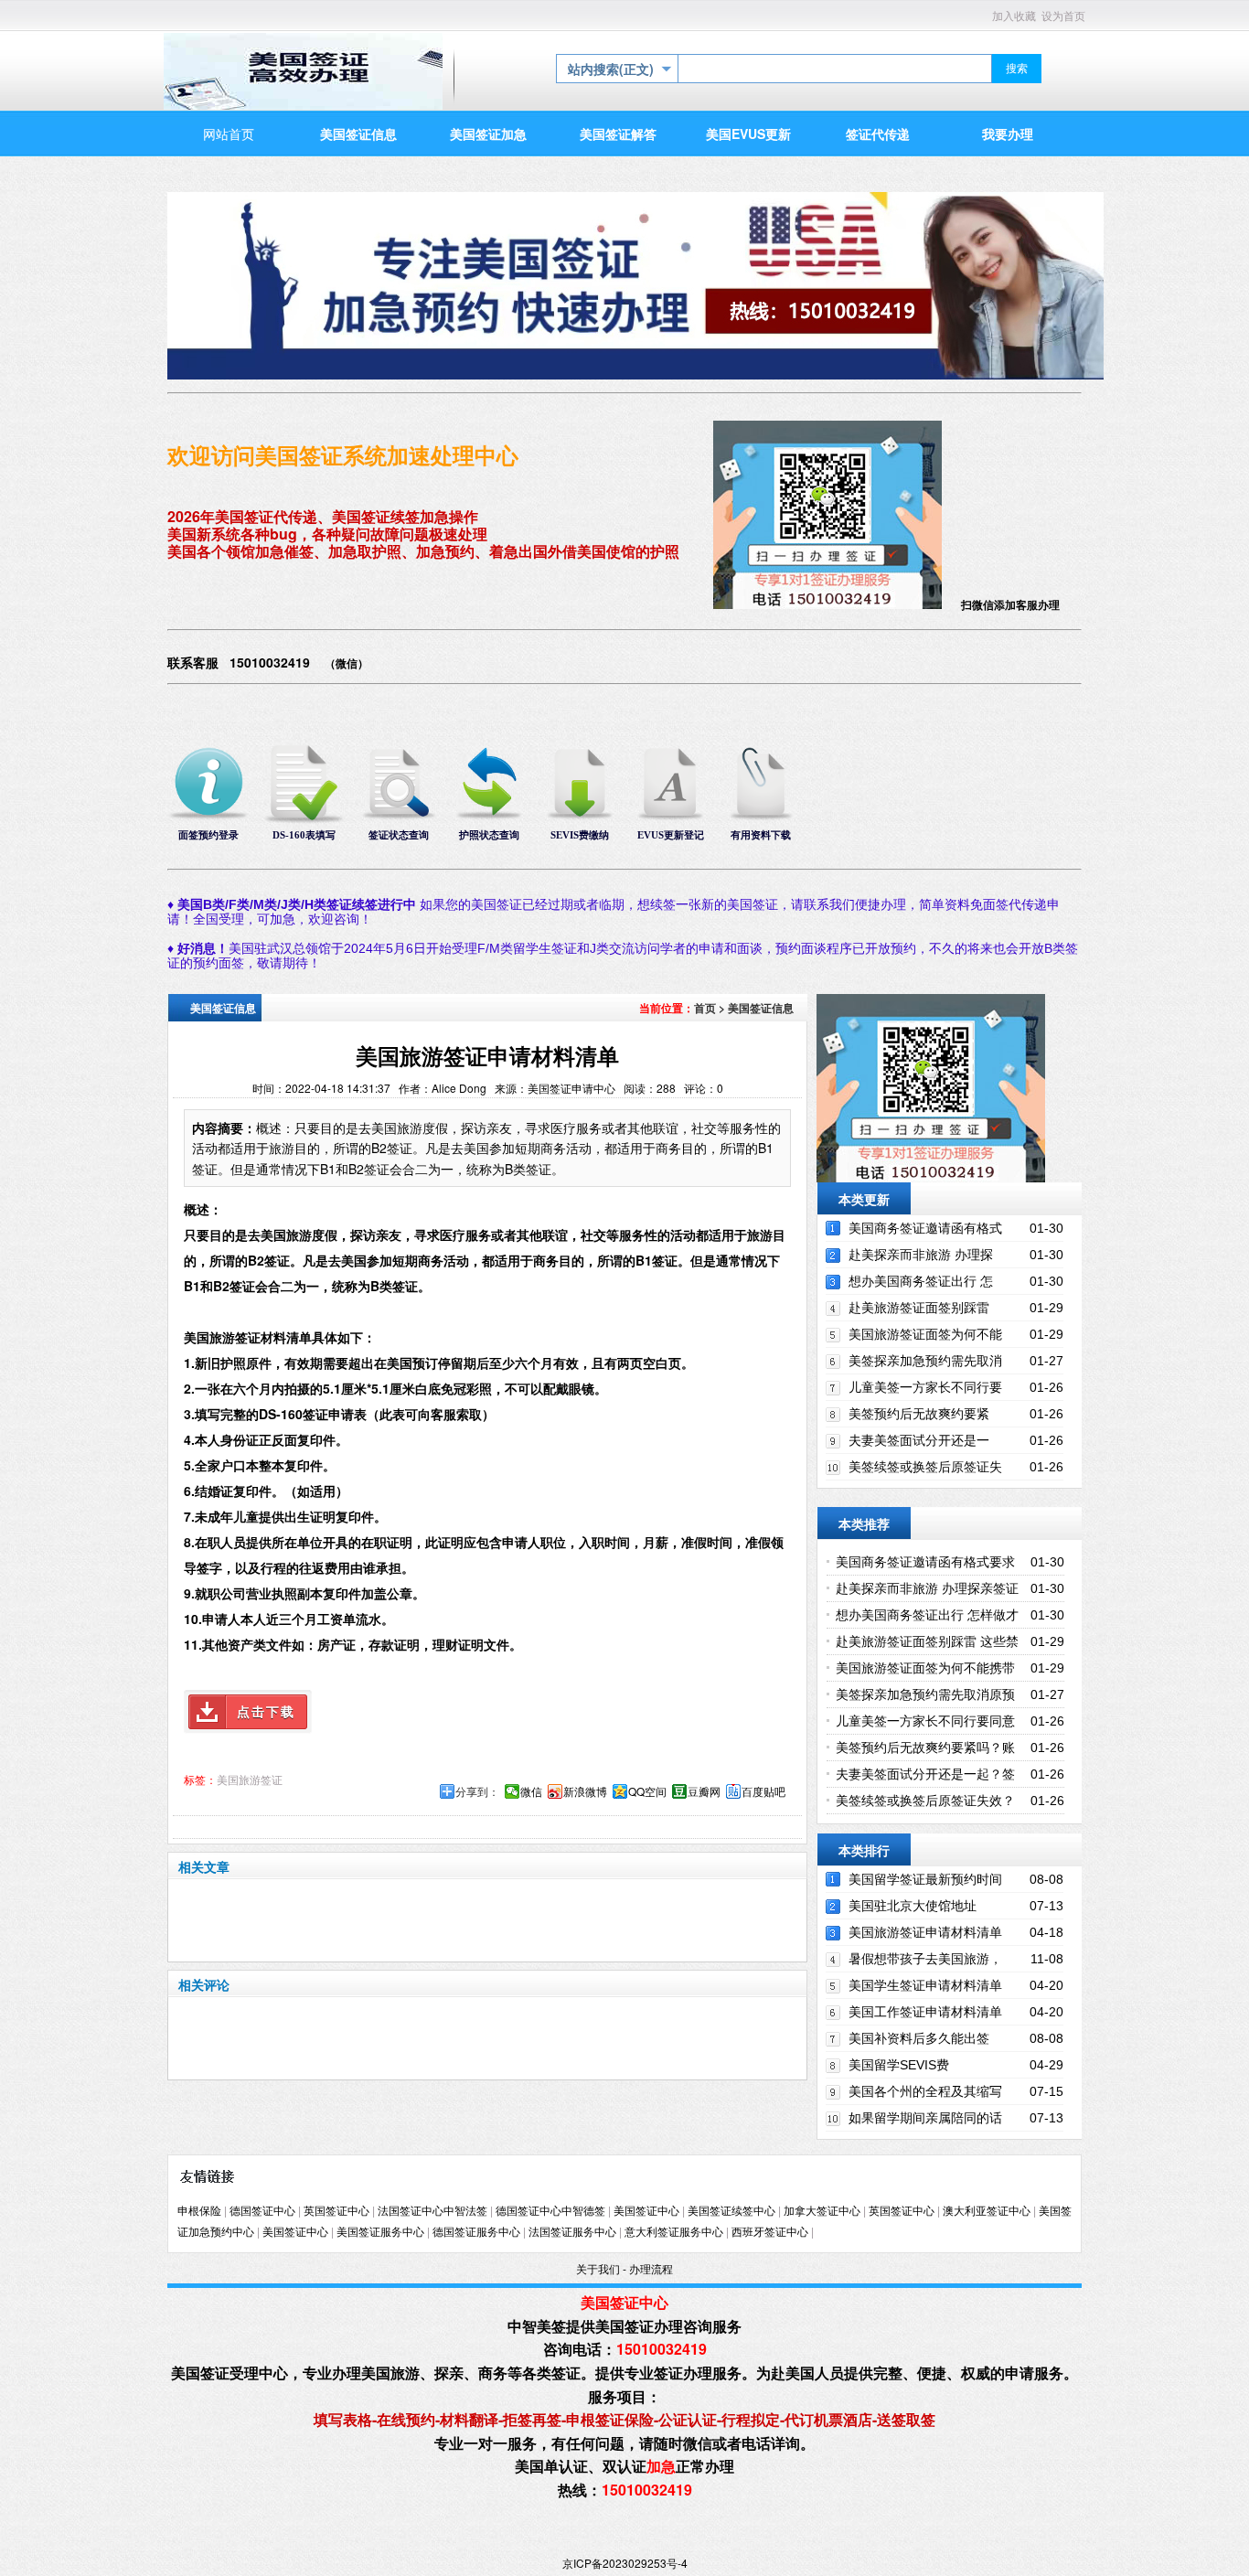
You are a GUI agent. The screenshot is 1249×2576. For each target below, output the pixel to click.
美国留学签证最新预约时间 (925, 1879)
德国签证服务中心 (476, 2232)
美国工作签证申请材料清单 (925, 2012)
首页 (705, 1008)
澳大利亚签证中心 (987, 2211)
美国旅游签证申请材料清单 (925, 1932)
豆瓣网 (704, 1791)
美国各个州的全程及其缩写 (925, 2091)
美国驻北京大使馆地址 (913, 1906)
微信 (531, 1791)
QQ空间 (647, 1791)
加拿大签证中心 (822, 2211)
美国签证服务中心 (380, 2232)
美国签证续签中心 (731, 2211)
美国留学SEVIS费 (899, 2065)
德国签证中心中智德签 (550, 2211)
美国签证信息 (761, 1008)
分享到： (477, 1791)
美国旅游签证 (250, 1780)
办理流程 (651, 2270)
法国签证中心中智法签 (432, 2211)
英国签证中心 (336, 2211)
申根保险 (199, 2211)
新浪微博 (585, 1791)
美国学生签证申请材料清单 (925, 1985)
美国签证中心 (646, 2211)
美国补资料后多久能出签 (919, 2038)
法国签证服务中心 (572, 2232)
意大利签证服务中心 (674, 2232)
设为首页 (1063, 16)
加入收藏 (1014, 16)
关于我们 (598, 2270)
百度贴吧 (763, 1791)
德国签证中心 (262, 2211)
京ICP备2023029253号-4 (625, 2563)
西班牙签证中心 (770, 2232)
